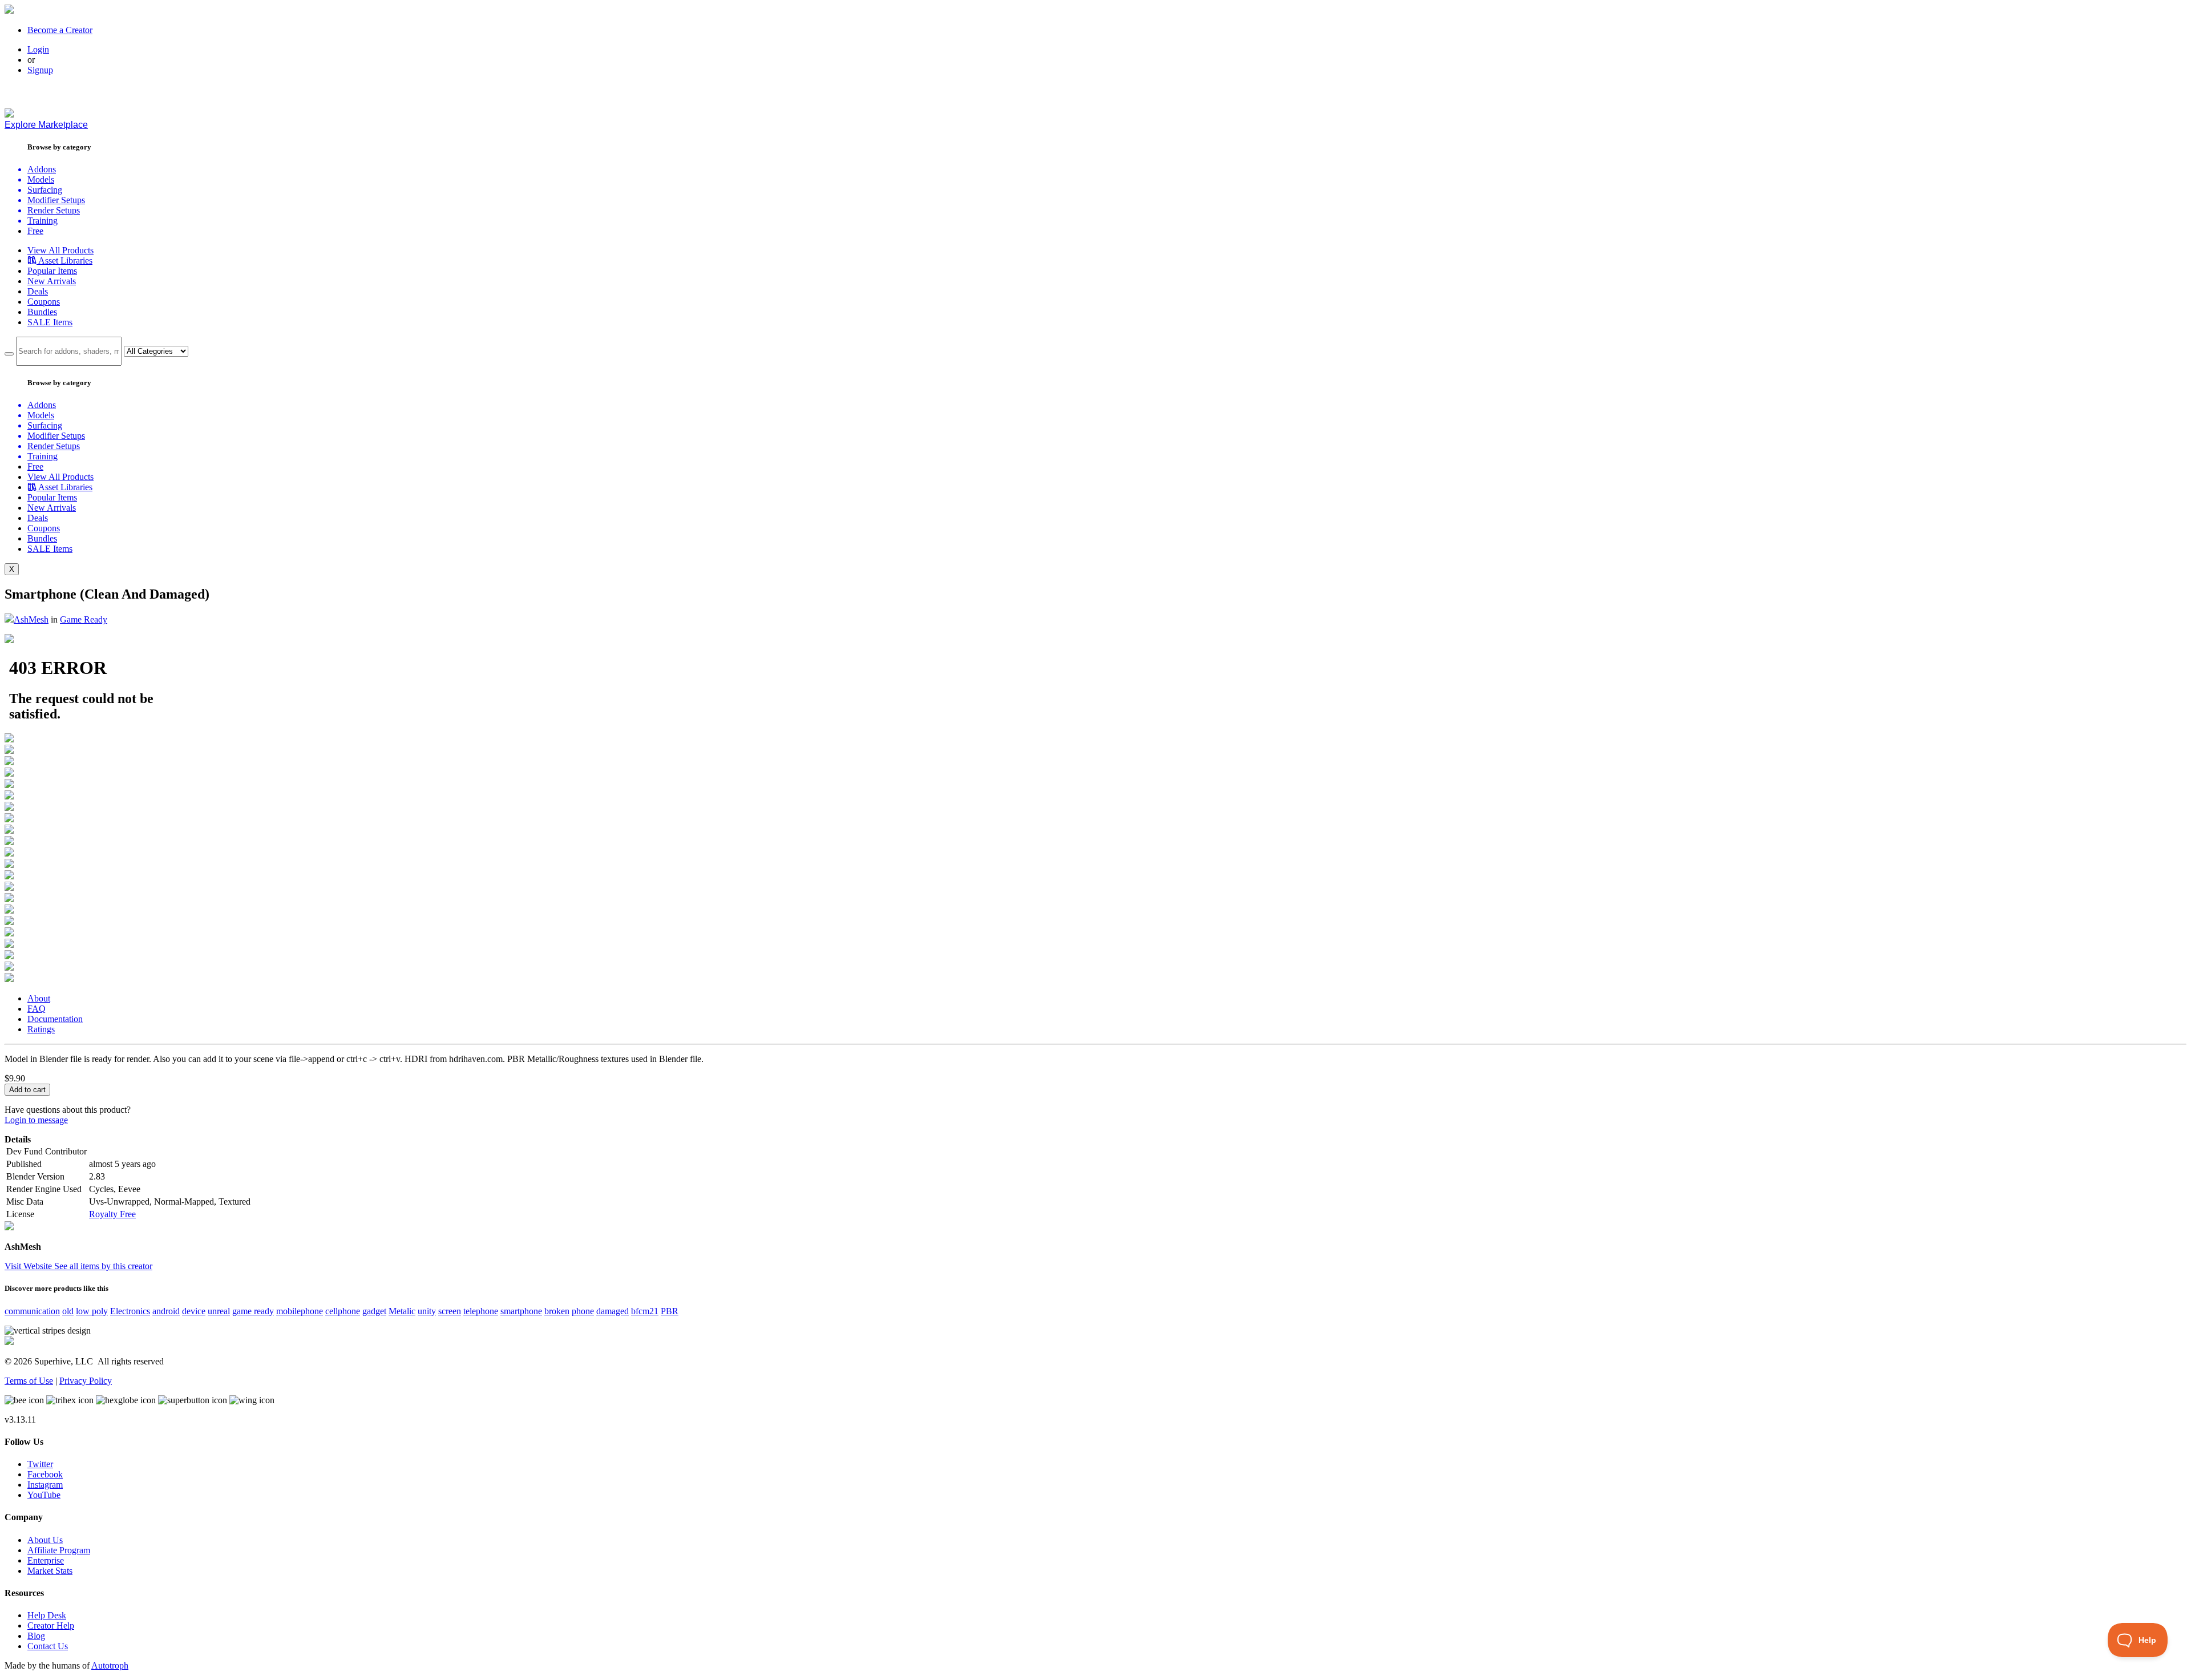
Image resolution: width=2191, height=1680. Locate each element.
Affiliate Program (59, 1550)
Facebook (45, 1474)
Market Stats (50, 1571)
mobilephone (300, 1311)
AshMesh (31, 619)
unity (427, 1311)
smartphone (521, 1311)
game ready (253, 1311)
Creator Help (51, 1626)
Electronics (130, 1311)
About (39, 998)
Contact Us (48, 1646)
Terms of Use (29, 1381)
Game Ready (84, 619)
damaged (613, 1311)
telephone (481, 1311)
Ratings (41, 1029)
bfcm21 (645, 1311)
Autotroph (110, 1665)
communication (32, 1311)
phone (583, 1311)
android (166, 1311)
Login (38, 49)
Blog (36, 1636)
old (68, 1311)
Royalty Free (112, 1214)
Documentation (55, 1019)
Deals (38, 291)
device (194, 1311)
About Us (45, 1540)
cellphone (343, 1311)
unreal (219, 1311)
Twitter (40, 1464)
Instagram (45, 1485)
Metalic (402, 1311)
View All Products (60, 250)
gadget (374, 1311)
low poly (92, 1311)
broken (557, 1311)
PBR (670, 1311)
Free (35, 231)
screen (450, 1311)
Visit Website (29, 1266)
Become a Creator (60, 30)
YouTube (44, 1495)
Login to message (36, 1120)
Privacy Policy (86, 1381)
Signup (40, 70)
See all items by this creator (103, 1266)
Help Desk (47, 1615)
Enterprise (46, 1560)
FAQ (37, 1009)
